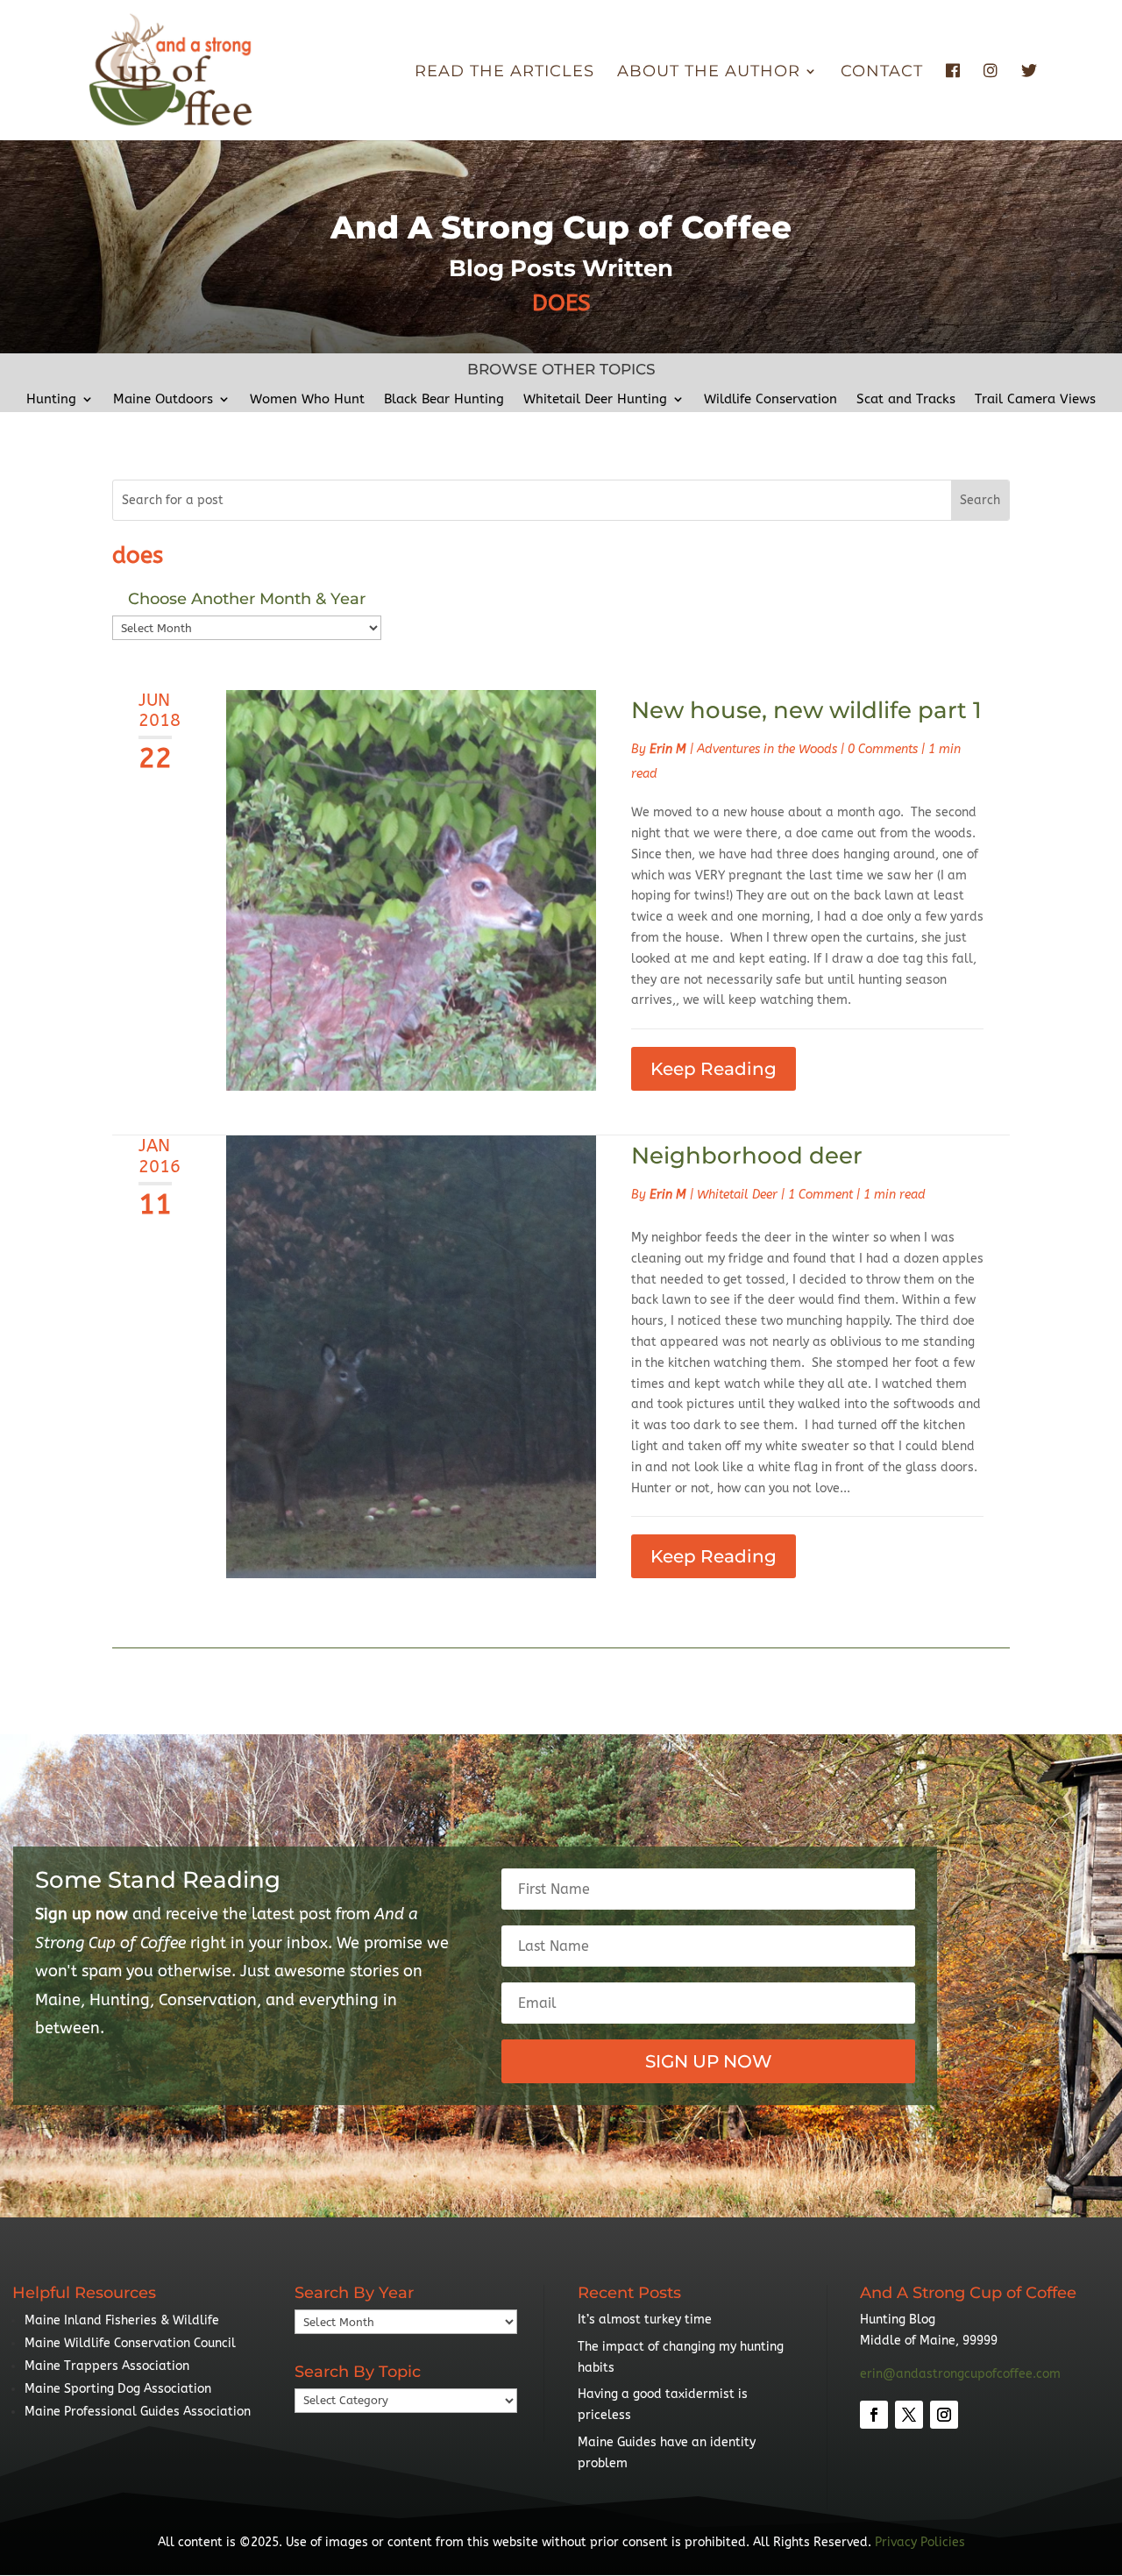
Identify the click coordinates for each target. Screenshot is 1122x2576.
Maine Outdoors (163, 400)
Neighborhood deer (747, 1156)
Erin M (668, 749)
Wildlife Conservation (770, 400)
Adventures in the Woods (767, 749)
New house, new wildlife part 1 (806, 710)
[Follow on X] (909, 2415)
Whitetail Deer (737, 1195)
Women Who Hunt (307, 400)
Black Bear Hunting (444, 400)
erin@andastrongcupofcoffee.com (960, 2374)
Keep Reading (714, 1069)
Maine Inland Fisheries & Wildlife (122, 2320)
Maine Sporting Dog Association (118, 2389)
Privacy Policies (920, 2542)
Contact (882, 73)
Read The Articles (504, 73)
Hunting (51, 400)
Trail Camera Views (1035, 400)
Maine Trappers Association (107, 2366)
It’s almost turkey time (645, 2320)
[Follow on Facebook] (874, 2415)
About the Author (709, 73)
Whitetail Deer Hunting (595, 400)
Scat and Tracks (906, 400)
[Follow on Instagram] (944, 2415)
